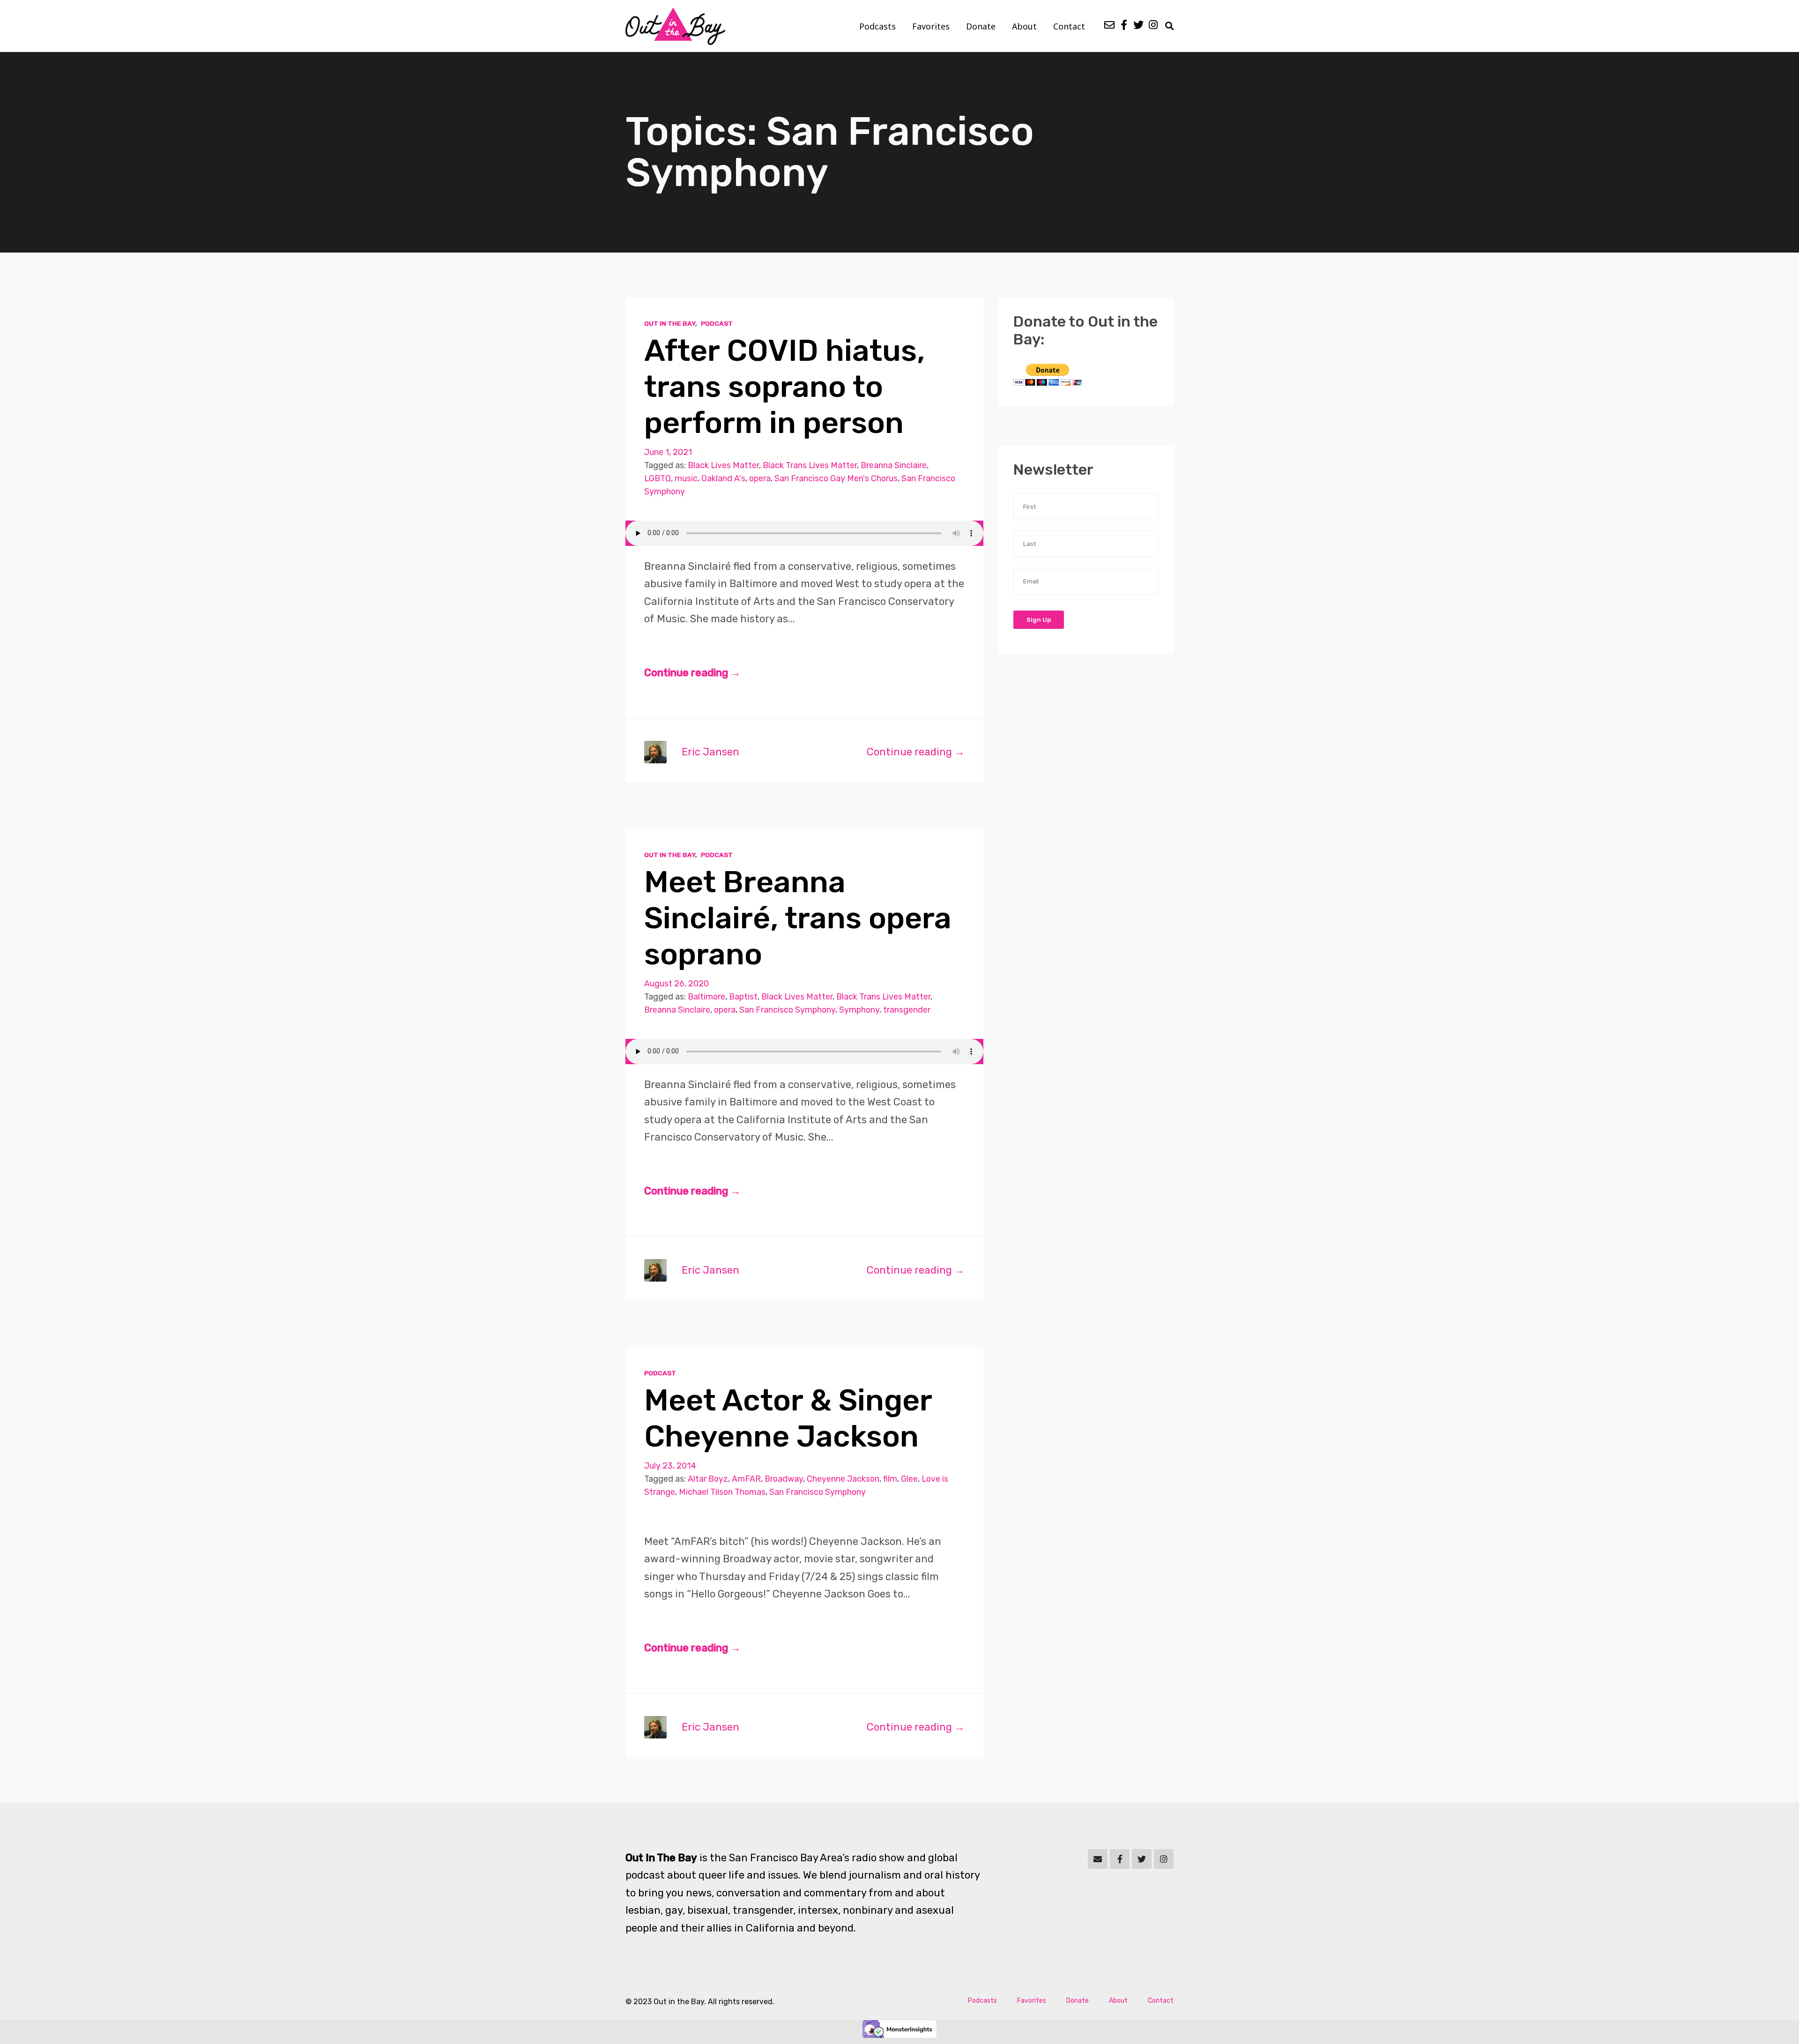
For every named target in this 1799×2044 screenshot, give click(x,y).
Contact (1069, 26)
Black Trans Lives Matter (810, 465)
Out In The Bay (670, 323)
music (686, 478)
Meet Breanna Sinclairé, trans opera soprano (798, 918)
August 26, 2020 (676, 983)
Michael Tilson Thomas (722, 1492)
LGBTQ (658, 478)
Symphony (859, 1010)
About (1024, 26)
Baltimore (706, 996)
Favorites (931, 26)
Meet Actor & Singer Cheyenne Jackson (788, 1418)
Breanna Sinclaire (894, 465)
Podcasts (877, 26)
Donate (981, 26)
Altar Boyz (708, 1479)
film (890, 1479)
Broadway (784, 1479)
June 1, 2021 (668, 452)
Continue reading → (692, 673)
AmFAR (746, 1479)
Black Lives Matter (723, 465)
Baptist (743, 996)
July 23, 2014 (670, 1466)
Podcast (717, 323)
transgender (907, 1010)
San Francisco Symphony (787, 1010)
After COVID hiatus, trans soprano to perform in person (784, 387)
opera (760, 478)
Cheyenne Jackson (843, 1479)
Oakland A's (723, 478)
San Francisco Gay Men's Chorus (836, 478)
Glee (909, 1479)
